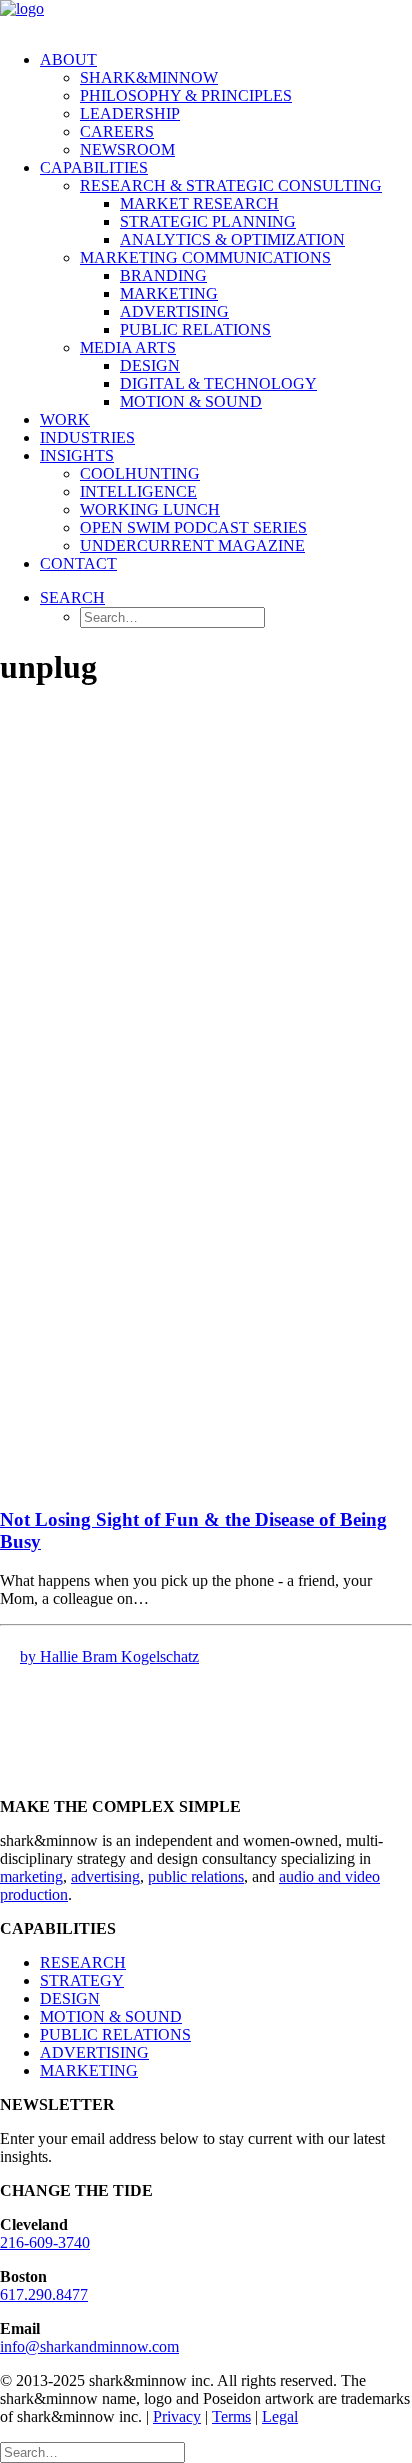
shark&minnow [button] (149, 77)
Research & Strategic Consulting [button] (231, 185)
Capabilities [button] (94, 167)
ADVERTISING (94, 2052)
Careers (117, 131)
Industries (87, 437)
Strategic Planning (208, 221)
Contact (78, 563)
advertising (105, 1876)
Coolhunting (140, 473)
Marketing (169, 293)
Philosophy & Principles (186, 95)
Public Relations (195, 329)
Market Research (199, 203)
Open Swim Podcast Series (193, 527)
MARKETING (89, 2070)
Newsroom (127, 149)
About (68, 59)
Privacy (177, 2416)
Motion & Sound (191, 401)
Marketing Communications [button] (205, 257)
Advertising (174, 311)
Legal (280, 2416)
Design (150, 365)
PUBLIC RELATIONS (115, 2034)
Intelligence (138, 491)
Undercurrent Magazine (192, 545)
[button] (72, 597)
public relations (196, 1876)
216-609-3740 (45, 2242)
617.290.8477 (44, 2294)
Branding (163, 275)
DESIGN (70, 1998)
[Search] (92, 2451)
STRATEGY (82, 1980)
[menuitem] (226, 105)
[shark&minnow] (206, 17)
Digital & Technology (218, 383)
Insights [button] (77, 455)
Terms (231, 2416)
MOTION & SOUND (111, 2016)
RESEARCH (83, 1962)
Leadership (130, 113)
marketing (31, 1876)
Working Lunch (150, 509)
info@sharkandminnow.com (89, 2346)
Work (65, 419)
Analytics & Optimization (232, 239)
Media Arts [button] (128, 347)
